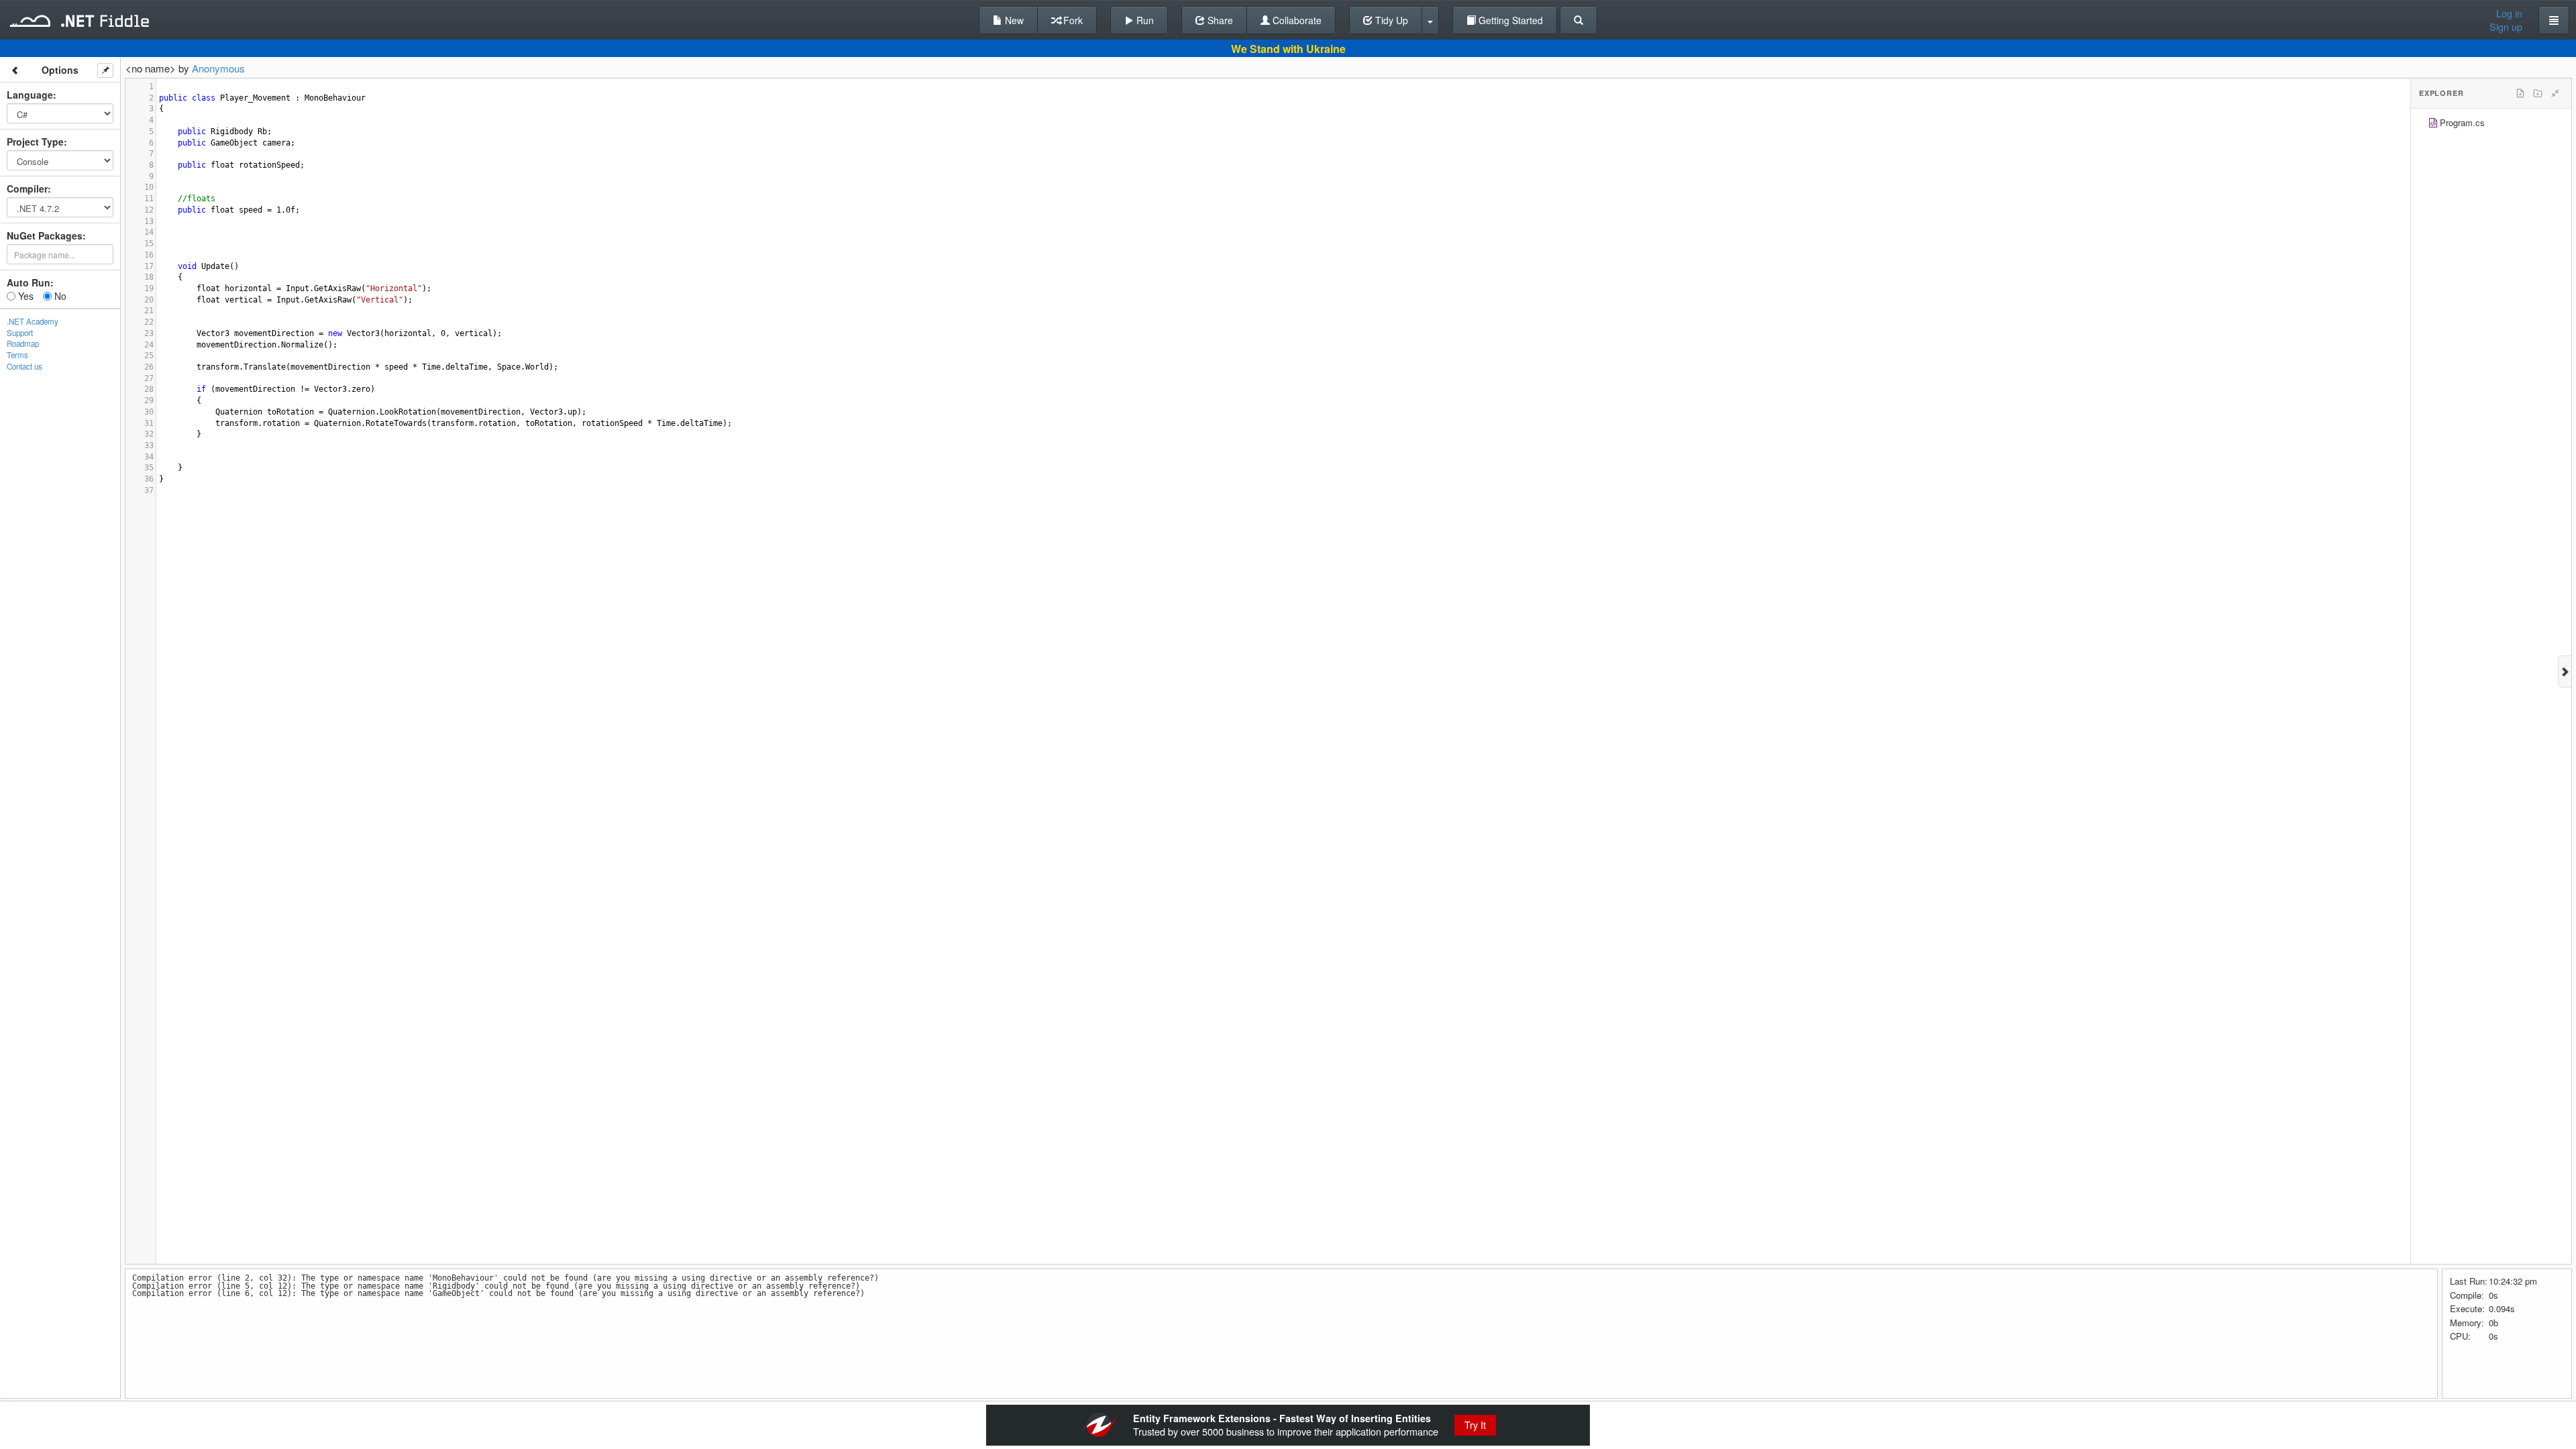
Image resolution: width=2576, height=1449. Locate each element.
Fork (1072, 20)
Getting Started (1509, 20)
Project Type (35, 142)
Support (20, 333)
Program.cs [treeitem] (2462, 122)
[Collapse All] (2555, 93)
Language (30, 95)
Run (1144, 20)
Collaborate (1296, 20)
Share (1219, 20)
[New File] (2520, 93)
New (1013, 20)
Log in (2509, 13)
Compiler (27, 189)
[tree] (2491, 124)
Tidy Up (1390, 20)
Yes (24, 296)
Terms (17, 355)
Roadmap (23, 343)
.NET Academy (33, 321)
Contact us (24, 366)
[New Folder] (2538, 93)
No (59, 296)
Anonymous (218, 68)
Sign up (2506, 27)
